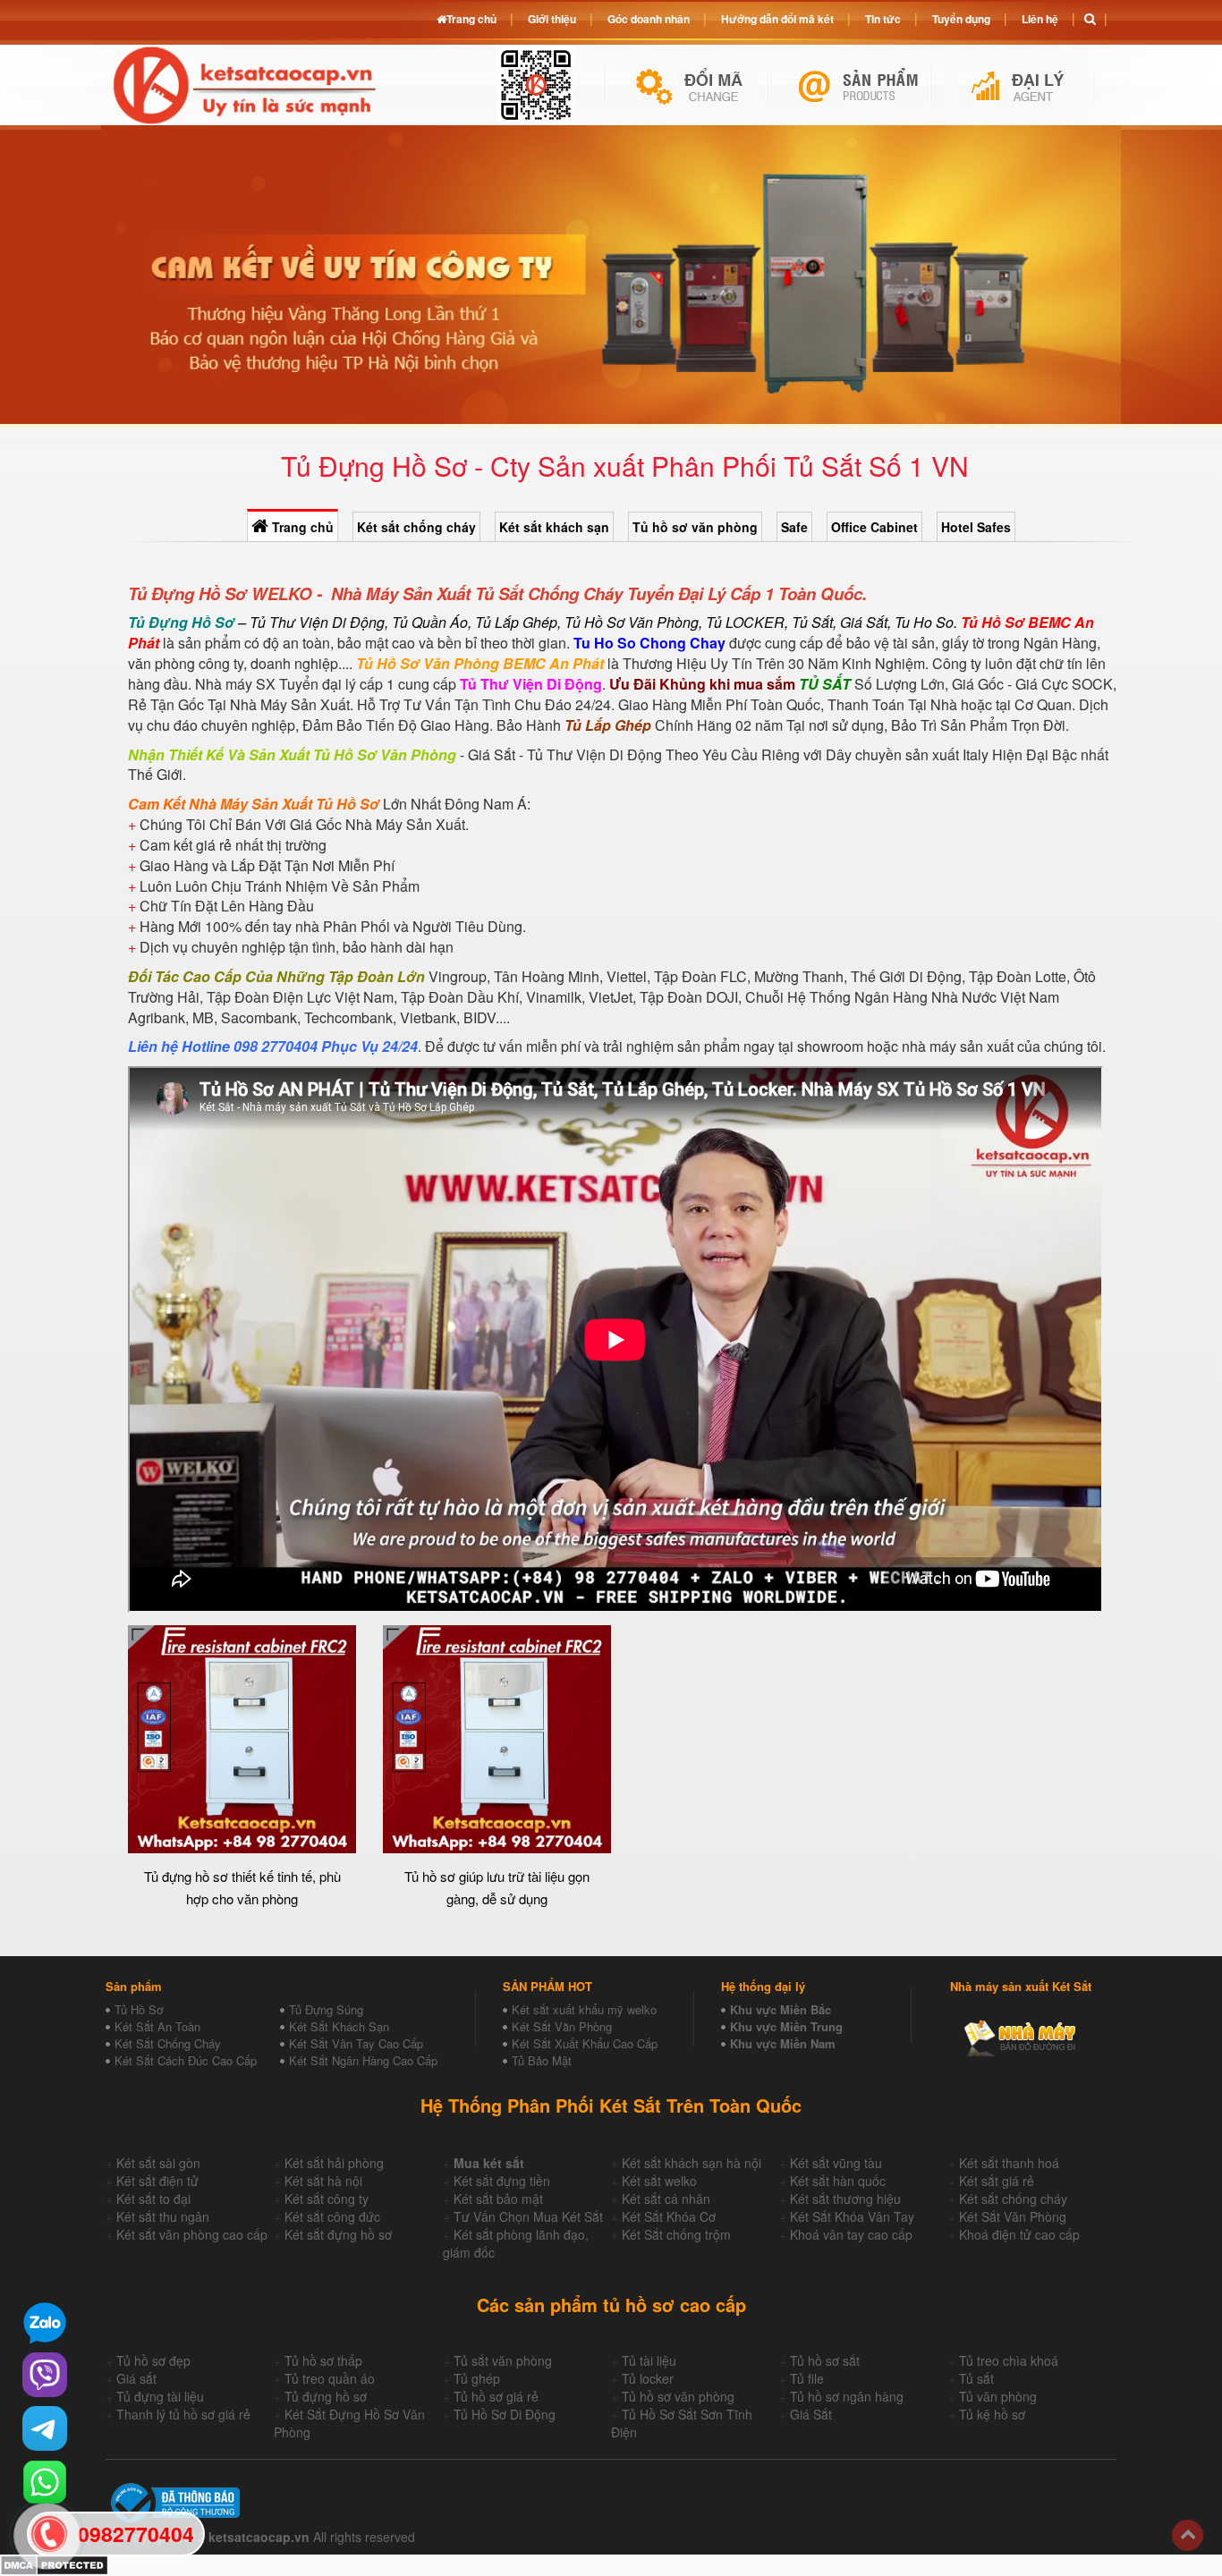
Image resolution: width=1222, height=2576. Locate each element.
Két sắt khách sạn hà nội (692, 2163)
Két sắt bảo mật (498, 2199)
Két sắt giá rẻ (997, 2181)
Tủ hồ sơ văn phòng (695, 527)
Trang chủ (301, 527)
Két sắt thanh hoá (1009, 2163)
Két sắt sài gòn (158, 2163)
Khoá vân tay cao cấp (851, 2234)
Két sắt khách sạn (554, 527)
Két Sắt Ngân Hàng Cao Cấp (363, 2060)
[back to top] (1188, 2535)
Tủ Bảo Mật (542, 2060)
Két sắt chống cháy (416, 527)
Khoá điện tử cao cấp (1019, 2234)
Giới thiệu (552, 19)
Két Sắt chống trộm (676, 2234)
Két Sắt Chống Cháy (168, 2043)
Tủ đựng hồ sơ (326, 2396)
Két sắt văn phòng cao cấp (192, 2234)
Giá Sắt (811, 2414)
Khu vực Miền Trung (786, 2026)
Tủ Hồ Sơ (139, 2009)
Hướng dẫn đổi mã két (777, 19)
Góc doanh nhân (649, 19)
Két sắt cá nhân (666, 2199)
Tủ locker (648, 2378)
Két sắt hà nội (323, 2181)
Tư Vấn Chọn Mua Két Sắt (528, 2216)
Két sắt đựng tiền (502, 2181)
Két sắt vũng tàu (836, 2163)
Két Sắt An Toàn (157, 2026)
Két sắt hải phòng (334, 2163)
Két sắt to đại (153, 2199)
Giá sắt (136, 2378)
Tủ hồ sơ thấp (323, 2360)
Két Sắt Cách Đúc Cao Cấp (186, 2060)
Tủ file (807, 2378)
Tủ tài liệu (649, 2360)
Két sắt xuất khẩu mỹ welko (584, 2009)
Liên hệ (1040, 19)
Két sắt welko (659, 2181)
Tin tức (883, 19)
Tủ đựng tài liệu (160, 2396)
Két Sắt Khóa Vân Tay (852, 2216)
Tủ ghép (477, 2378)
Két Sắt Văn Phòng (562, 2026)
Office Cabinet (874, 527)
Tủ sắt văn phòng (503, 2360)
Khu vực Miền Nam (783, 2043)
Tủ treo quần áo (330, 2378)
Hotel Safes (976, 527)
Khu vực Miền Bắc (781, 2009)
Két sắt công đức (332, 2216)
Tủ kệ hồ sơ (992, 2414)
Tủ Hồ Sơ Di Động (505, 2414)
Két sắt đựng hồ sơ (338, 2234)
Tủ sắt (976, 2378)
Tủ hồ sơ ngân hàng (847, 2396)
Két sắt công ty (327, 2199)
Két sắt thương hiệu (845, 2199)
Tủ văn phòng (998, 2396)
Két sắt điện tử (157, 2181)
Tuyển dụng (961, 19)
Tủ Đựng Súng (326, 2009)
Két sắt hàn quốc (838, 2181)
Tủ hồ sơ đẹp (153, 2360)
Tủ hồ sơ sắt (825, 2360)
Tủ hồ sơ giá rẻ (496, 2396)
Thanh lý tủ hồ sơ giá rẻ (183, 2414)
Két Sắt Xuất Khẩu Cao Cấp (585, 2043)
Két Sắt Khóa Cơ (669, 2216)
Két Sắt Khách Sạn (339, 2026)
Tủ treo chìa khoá (1009, 2360)
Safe (794, 527)
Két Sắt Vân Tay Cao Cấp (356, 2043)
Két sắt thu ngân (163, 2216)
